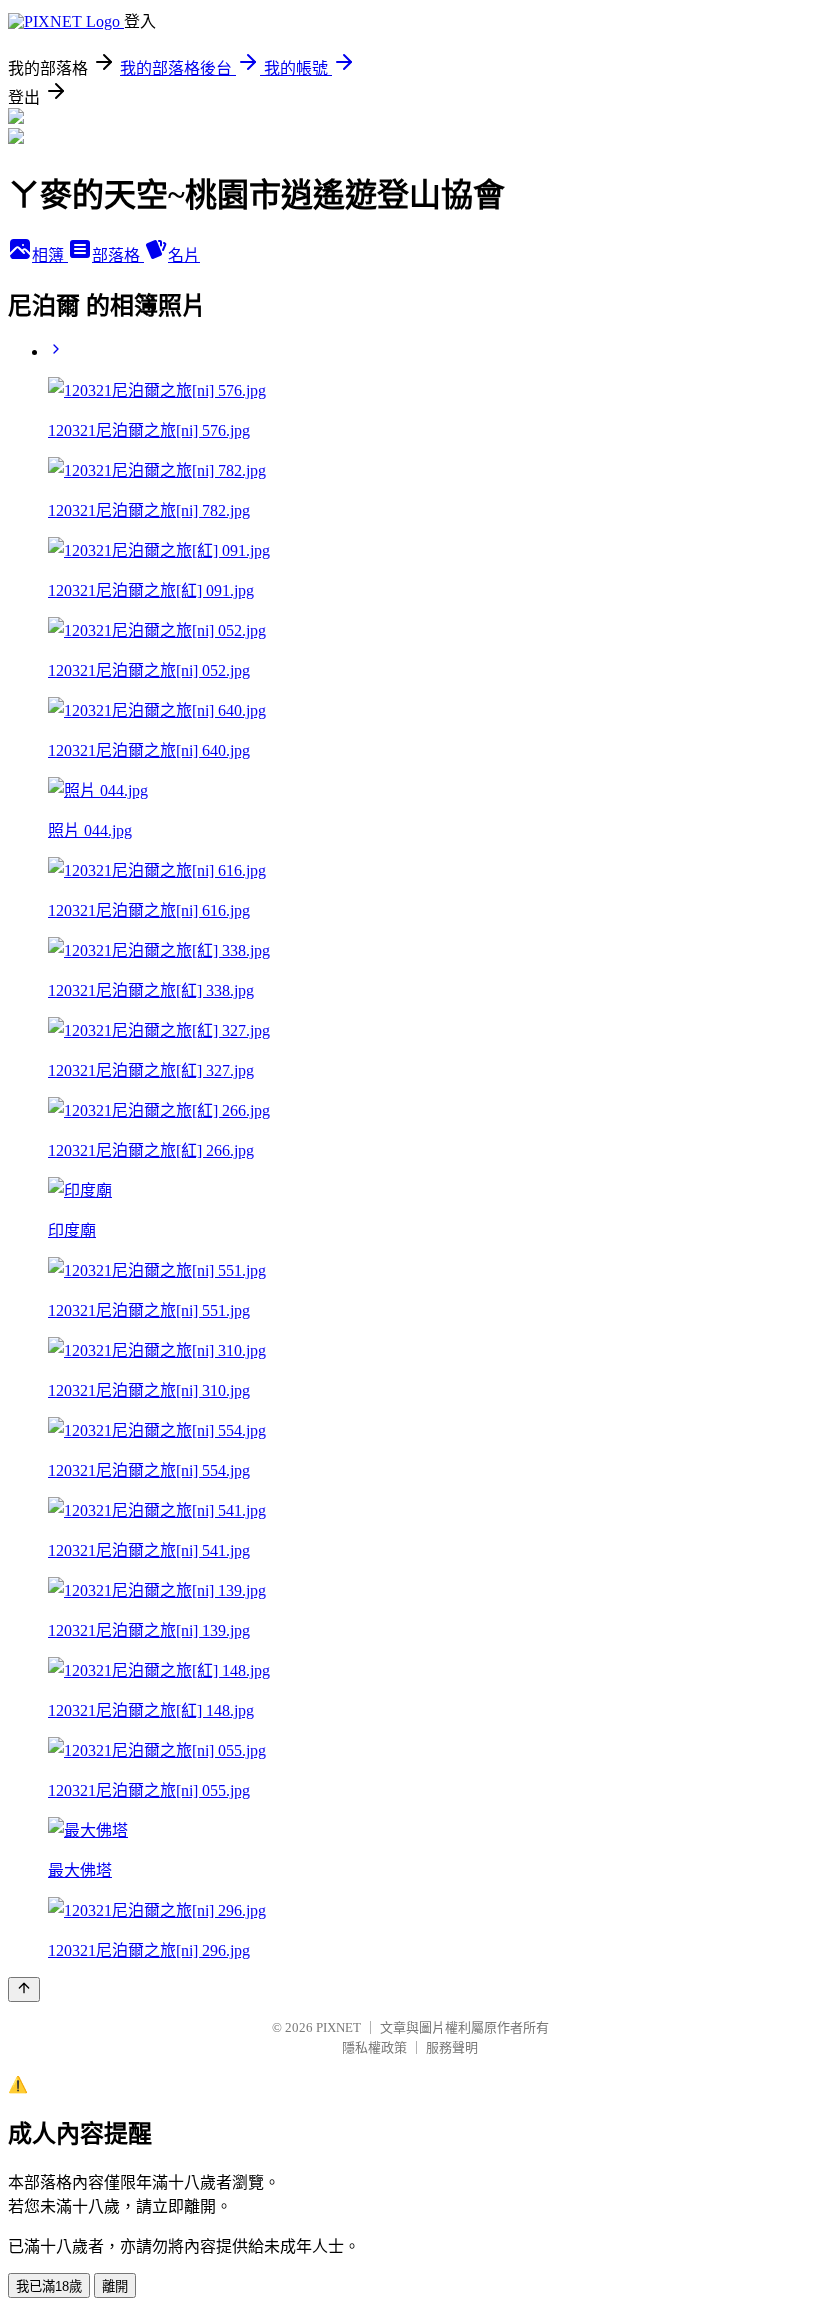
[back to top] (24, 1989)
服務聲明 (452, 2047)
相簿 (50, 255)
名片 (184, 255)
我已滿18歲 (49, 2286)
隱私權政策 (374, 2047)
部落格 (118, 255)
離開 (115, 2286)
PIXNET (338, 2027)
